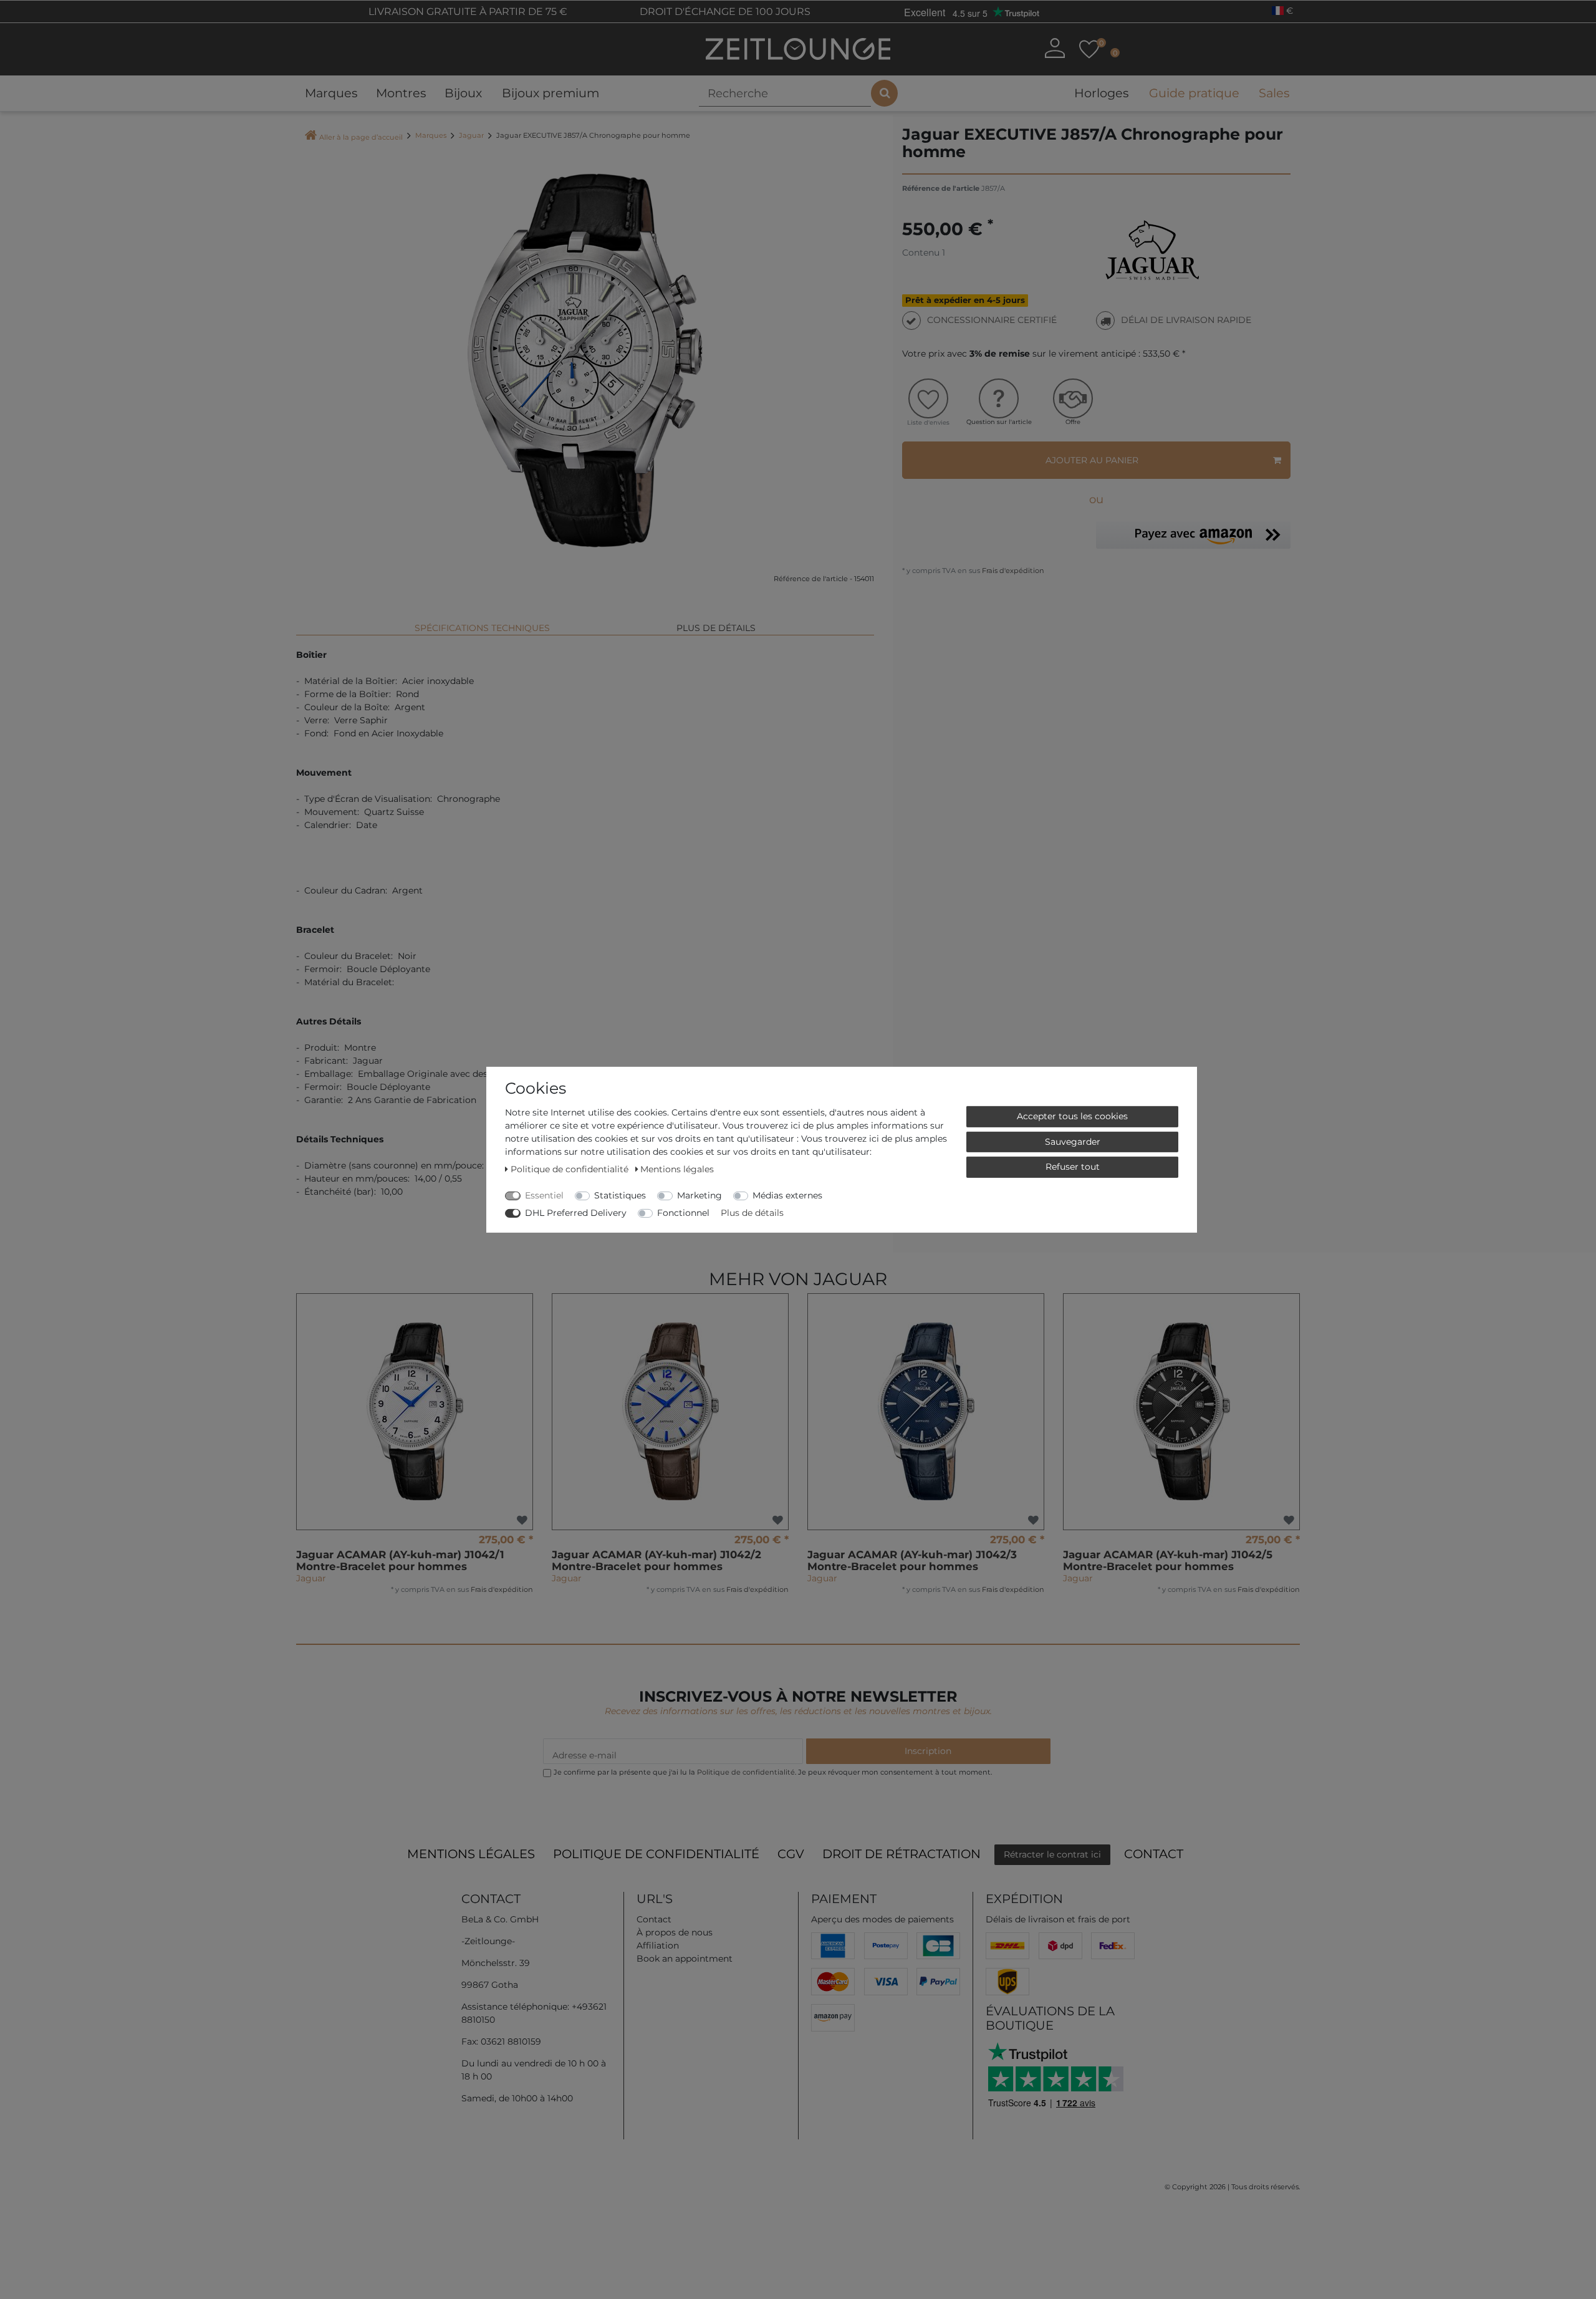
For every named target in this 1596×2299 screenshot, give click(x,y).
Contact (1154, 1854)
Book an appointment (685, 1959)
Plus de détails (716, 628)
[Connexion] (1055, 48)
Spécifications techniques (482, 628)
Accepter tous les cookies (1072, 1116)
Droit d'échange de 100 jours (724, 12)
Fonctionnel (683, 1212)
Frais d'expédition (1012, 571)
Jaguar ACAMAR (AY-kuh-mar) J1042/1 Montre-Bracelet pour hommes (400, 1560)
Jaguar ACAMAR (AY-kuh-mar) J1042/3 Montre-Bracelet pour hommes (912, 1560)
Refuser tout (1073, 1166)
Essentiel (544, 1195)
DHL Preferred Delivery (576, 1212)
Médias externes (787, 1195)
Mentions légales (471, 1854)
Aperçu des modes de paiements (882, 1919)
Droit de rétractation (901, 1854)
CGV (791, 1854)
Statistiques (620, 1195)
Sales (1274, 93)
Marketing (699, 1195)
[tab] (482, 623)
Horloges (1101, 93)
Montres (401, 93)
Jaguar (471, 135)
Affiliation (658, 1945)
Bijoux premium (550, 93)
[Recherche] (884, 93)
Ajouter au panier (1092, 460)
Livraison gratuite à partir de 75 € (467, 12)
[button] (1193, 535)
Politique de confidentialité (656, 1854)
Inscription (928, 1751)
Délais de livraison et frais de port (1058, 1919)
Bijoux (463, 93)
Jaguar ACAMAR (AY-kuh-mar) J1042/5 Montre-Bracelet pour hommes (1168, 1560)
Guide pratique (1194, 93)
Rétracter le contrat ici (1052, 1854)
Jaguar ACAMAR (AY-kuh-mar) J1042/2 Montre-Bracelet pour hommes (656, 1560)
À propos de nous (675, 1932)
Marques (331, 93)
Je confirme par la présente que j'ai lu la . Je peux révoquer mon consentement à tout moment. (773, 1772)
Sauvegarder (1073, 1141)
